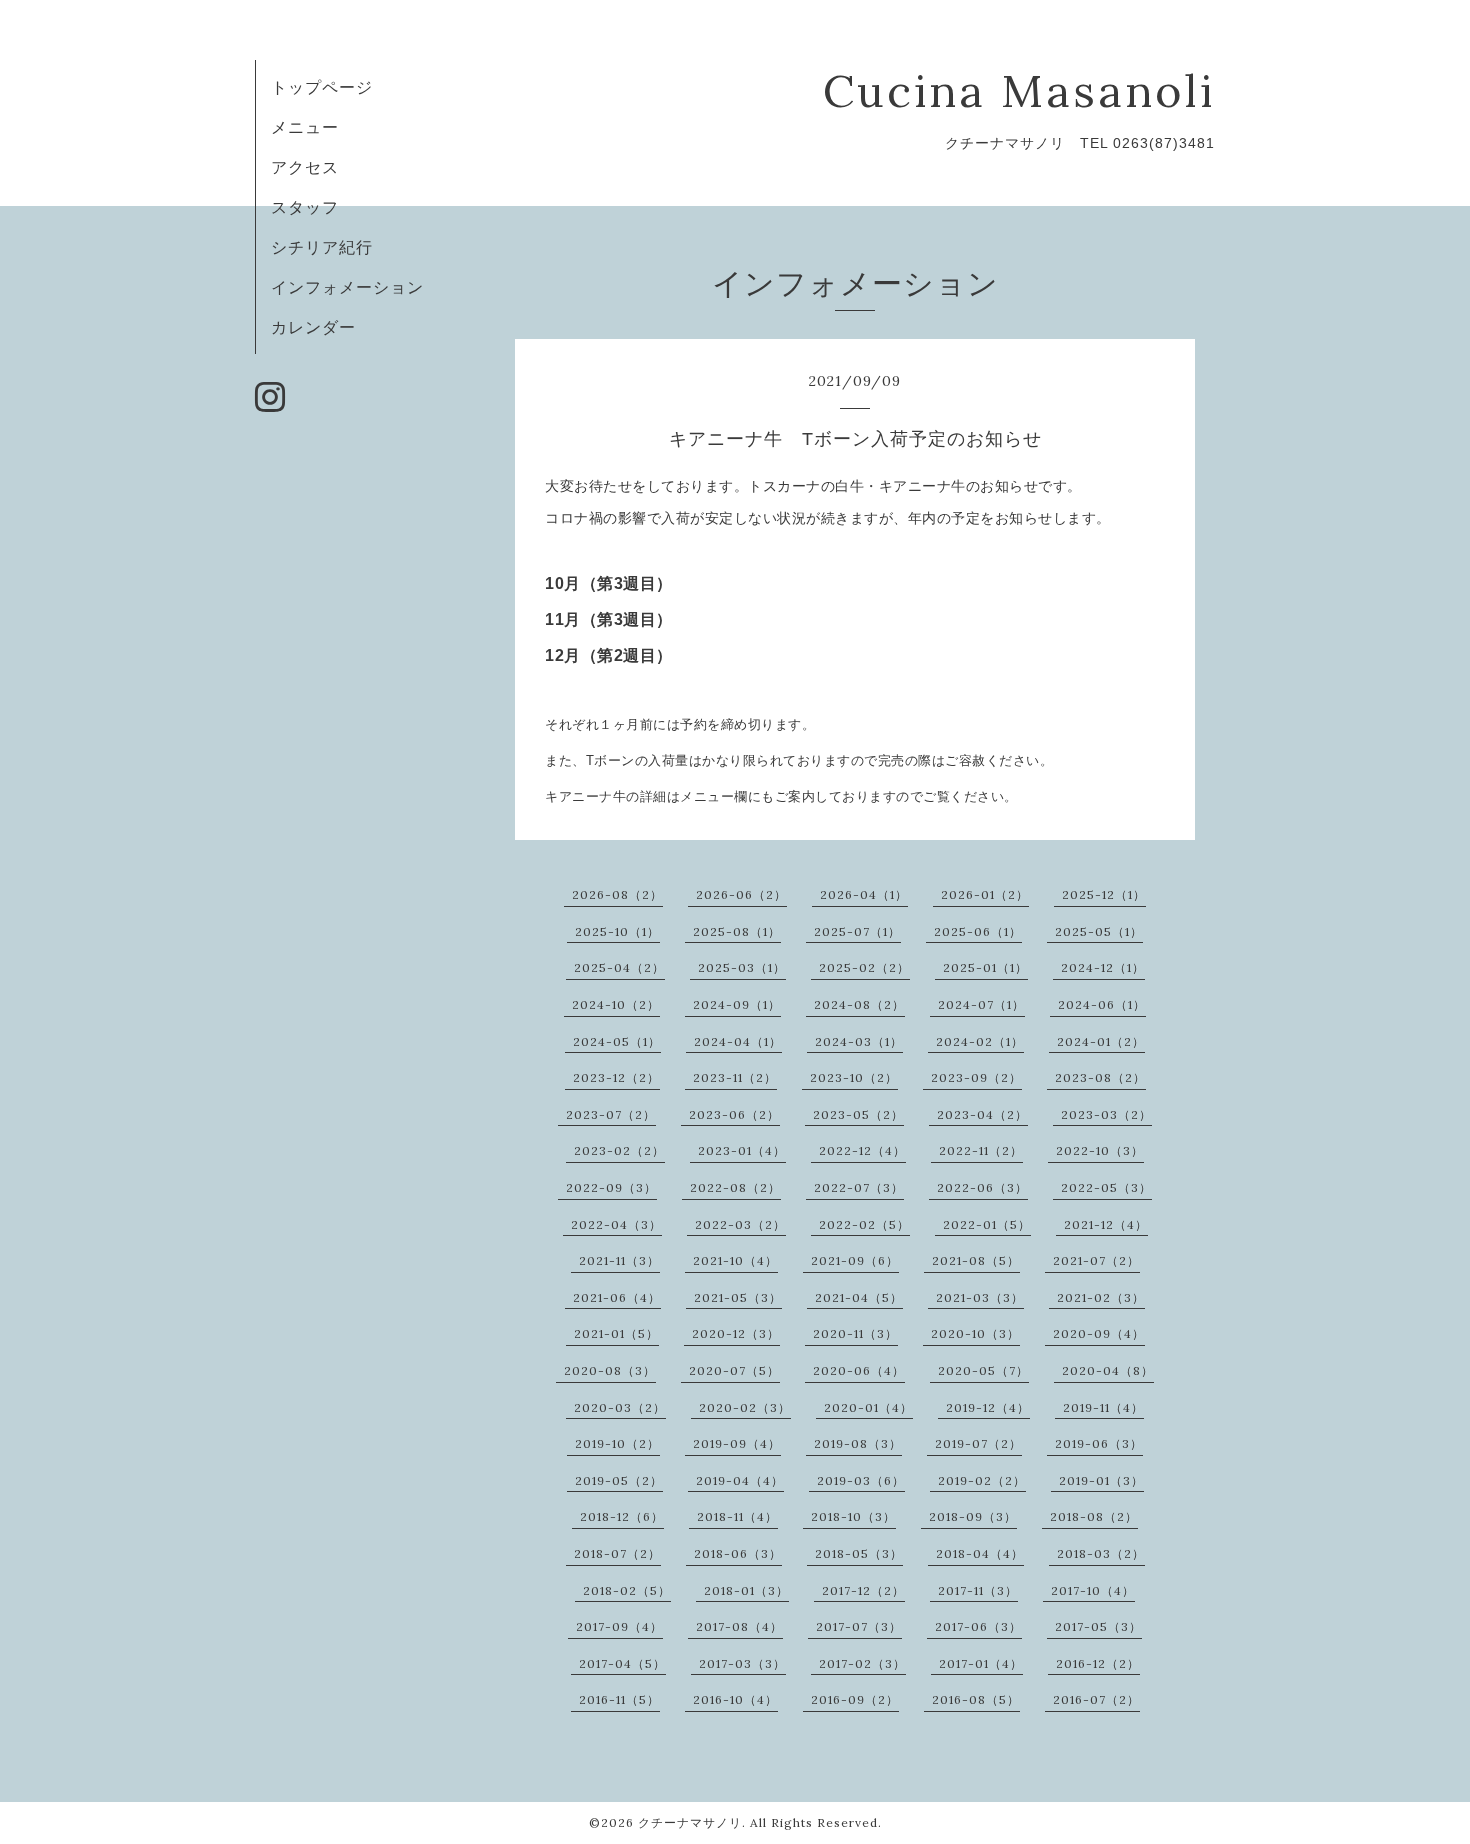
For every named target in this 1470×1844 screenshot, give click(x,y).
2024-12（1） (1103, 967)
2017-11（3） (978, 1590)
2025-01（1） (985, 967)
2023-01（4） (742, 1150)
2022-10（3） (1100, 1150)
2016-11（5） (619, 1699)
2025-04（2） (619, 967)
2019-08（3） (858, 1443)
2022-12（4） (862, 1150)
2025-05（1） (1099, 931)
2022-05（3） (1106, 1187)
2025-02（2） (864, 967)
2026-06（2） (741, 894)
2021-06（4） (617, 1297)
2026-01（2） (985, 894)
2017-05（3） (1098, 1626)
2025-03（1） (742, 967)
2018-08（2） (1094, 1516)
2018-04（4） (980, 1553)
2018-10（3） (853, 1516)
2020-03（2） (620, 1407)
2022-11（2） (981, 1150)
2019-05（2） (619, 1480)
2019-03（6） (861, 1480)
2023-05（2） (858, 1114)
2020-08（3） (610, 1370)
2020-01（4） (868, 1407)
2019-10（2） (617, 1443)
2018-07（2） (617, 1553)
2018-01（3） (746, 1590)
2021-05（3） (738, 1297)
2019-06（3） (1099, 1443)
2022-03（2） (740, 1224)
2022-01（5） (987, 1224)
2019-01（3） (1101, 1480)
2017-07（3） (859, 1626)
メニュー (305, 127)
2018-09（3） (973, 1516)
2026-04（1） (864, 894)
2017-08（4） (739, 1626)
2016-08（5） (976, 1699)
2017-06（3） (978, 1626)
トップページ (322, 87)
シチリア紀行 (322, 247)
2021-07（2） (1096, 1260)
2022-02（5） (864, 1224)
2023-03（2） (1106, 1114)
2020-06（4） (859, 1370)
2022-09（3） (611, 1187)
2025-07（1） (857, 931)
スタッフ (305, 207)
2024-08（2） (859, 1004)
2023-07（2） (611, 1114)
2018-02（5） (627, 1590)
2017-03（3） (742, 1663)
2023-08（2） (1100, 1077)
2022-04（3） (616, 1224)
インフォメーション (347, 287)
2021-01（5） (616, 1333)
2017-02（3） (862, 1663)
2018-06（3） (738, 1553)
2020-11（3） (855, 1333)
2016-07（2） (1096, 1699)
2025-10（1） (617, 931)
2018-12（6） (622, 1516)
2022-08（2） (735, 1187)
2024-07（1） (981, 1004)
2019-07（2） (978, 1443)
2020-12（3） (736, 1333)
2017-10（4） (1093, 1590)
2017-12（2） (863, 1590)
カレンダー (313, 327)
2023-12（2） (616, 1077)
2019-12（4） (988, 1407)
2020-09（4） (1099, 1333)
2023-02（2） (619, 1150)
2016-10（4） (735, 1699)
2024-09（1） (737, 1004)
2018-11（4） (737, 1516)
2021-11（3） (619, 1260)
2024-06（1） (1102, 1004)
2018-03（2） (1101, 1553)
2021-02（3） (1101, 1297)
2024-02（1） (980, 1041)
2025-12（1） (1104, 894)
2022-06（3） (982, 1187)
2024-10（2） (616, 1004)
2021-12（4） (1106, 1224)
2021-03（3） (980, 1297)
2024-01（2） (1101, 1041)
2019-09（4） (737, 1443)
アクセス (305, 167)
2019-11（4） (1103, 1407)
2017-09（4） (619, 1626)
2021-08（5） (976, 1260)
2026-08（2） (617, 894)
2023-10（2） (854, 1077)
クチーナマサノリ (690, 1822)
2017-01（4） (981, 1663)
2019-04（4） (740, 1480)
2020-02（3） (745, 1407)
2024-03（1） (859, 1041)
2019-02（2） (982, 1480)
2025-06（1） (978, 931)
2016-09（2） (855, 1699)
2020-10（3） (975, 1333)
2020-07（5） (734, 1370)
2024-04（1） (738, 1041)
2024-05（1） (617, 1041)
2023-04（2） (982, 1114)
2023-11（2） (735, 1077)
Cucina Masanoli (1019, 90)
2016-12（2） (1098, 1663)
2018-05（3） (859, 1553)
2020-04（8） (1108, 1370)
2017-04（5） (622, 1663)
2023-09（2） (976, 1077)
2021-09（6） (855, 1260)
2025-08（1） (737, 931)
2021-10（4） (735, 1260)
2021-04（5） (859, 1297)
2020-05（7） (983, 1370)
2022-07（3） (859, 1187)
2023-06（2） (734, 1114)
